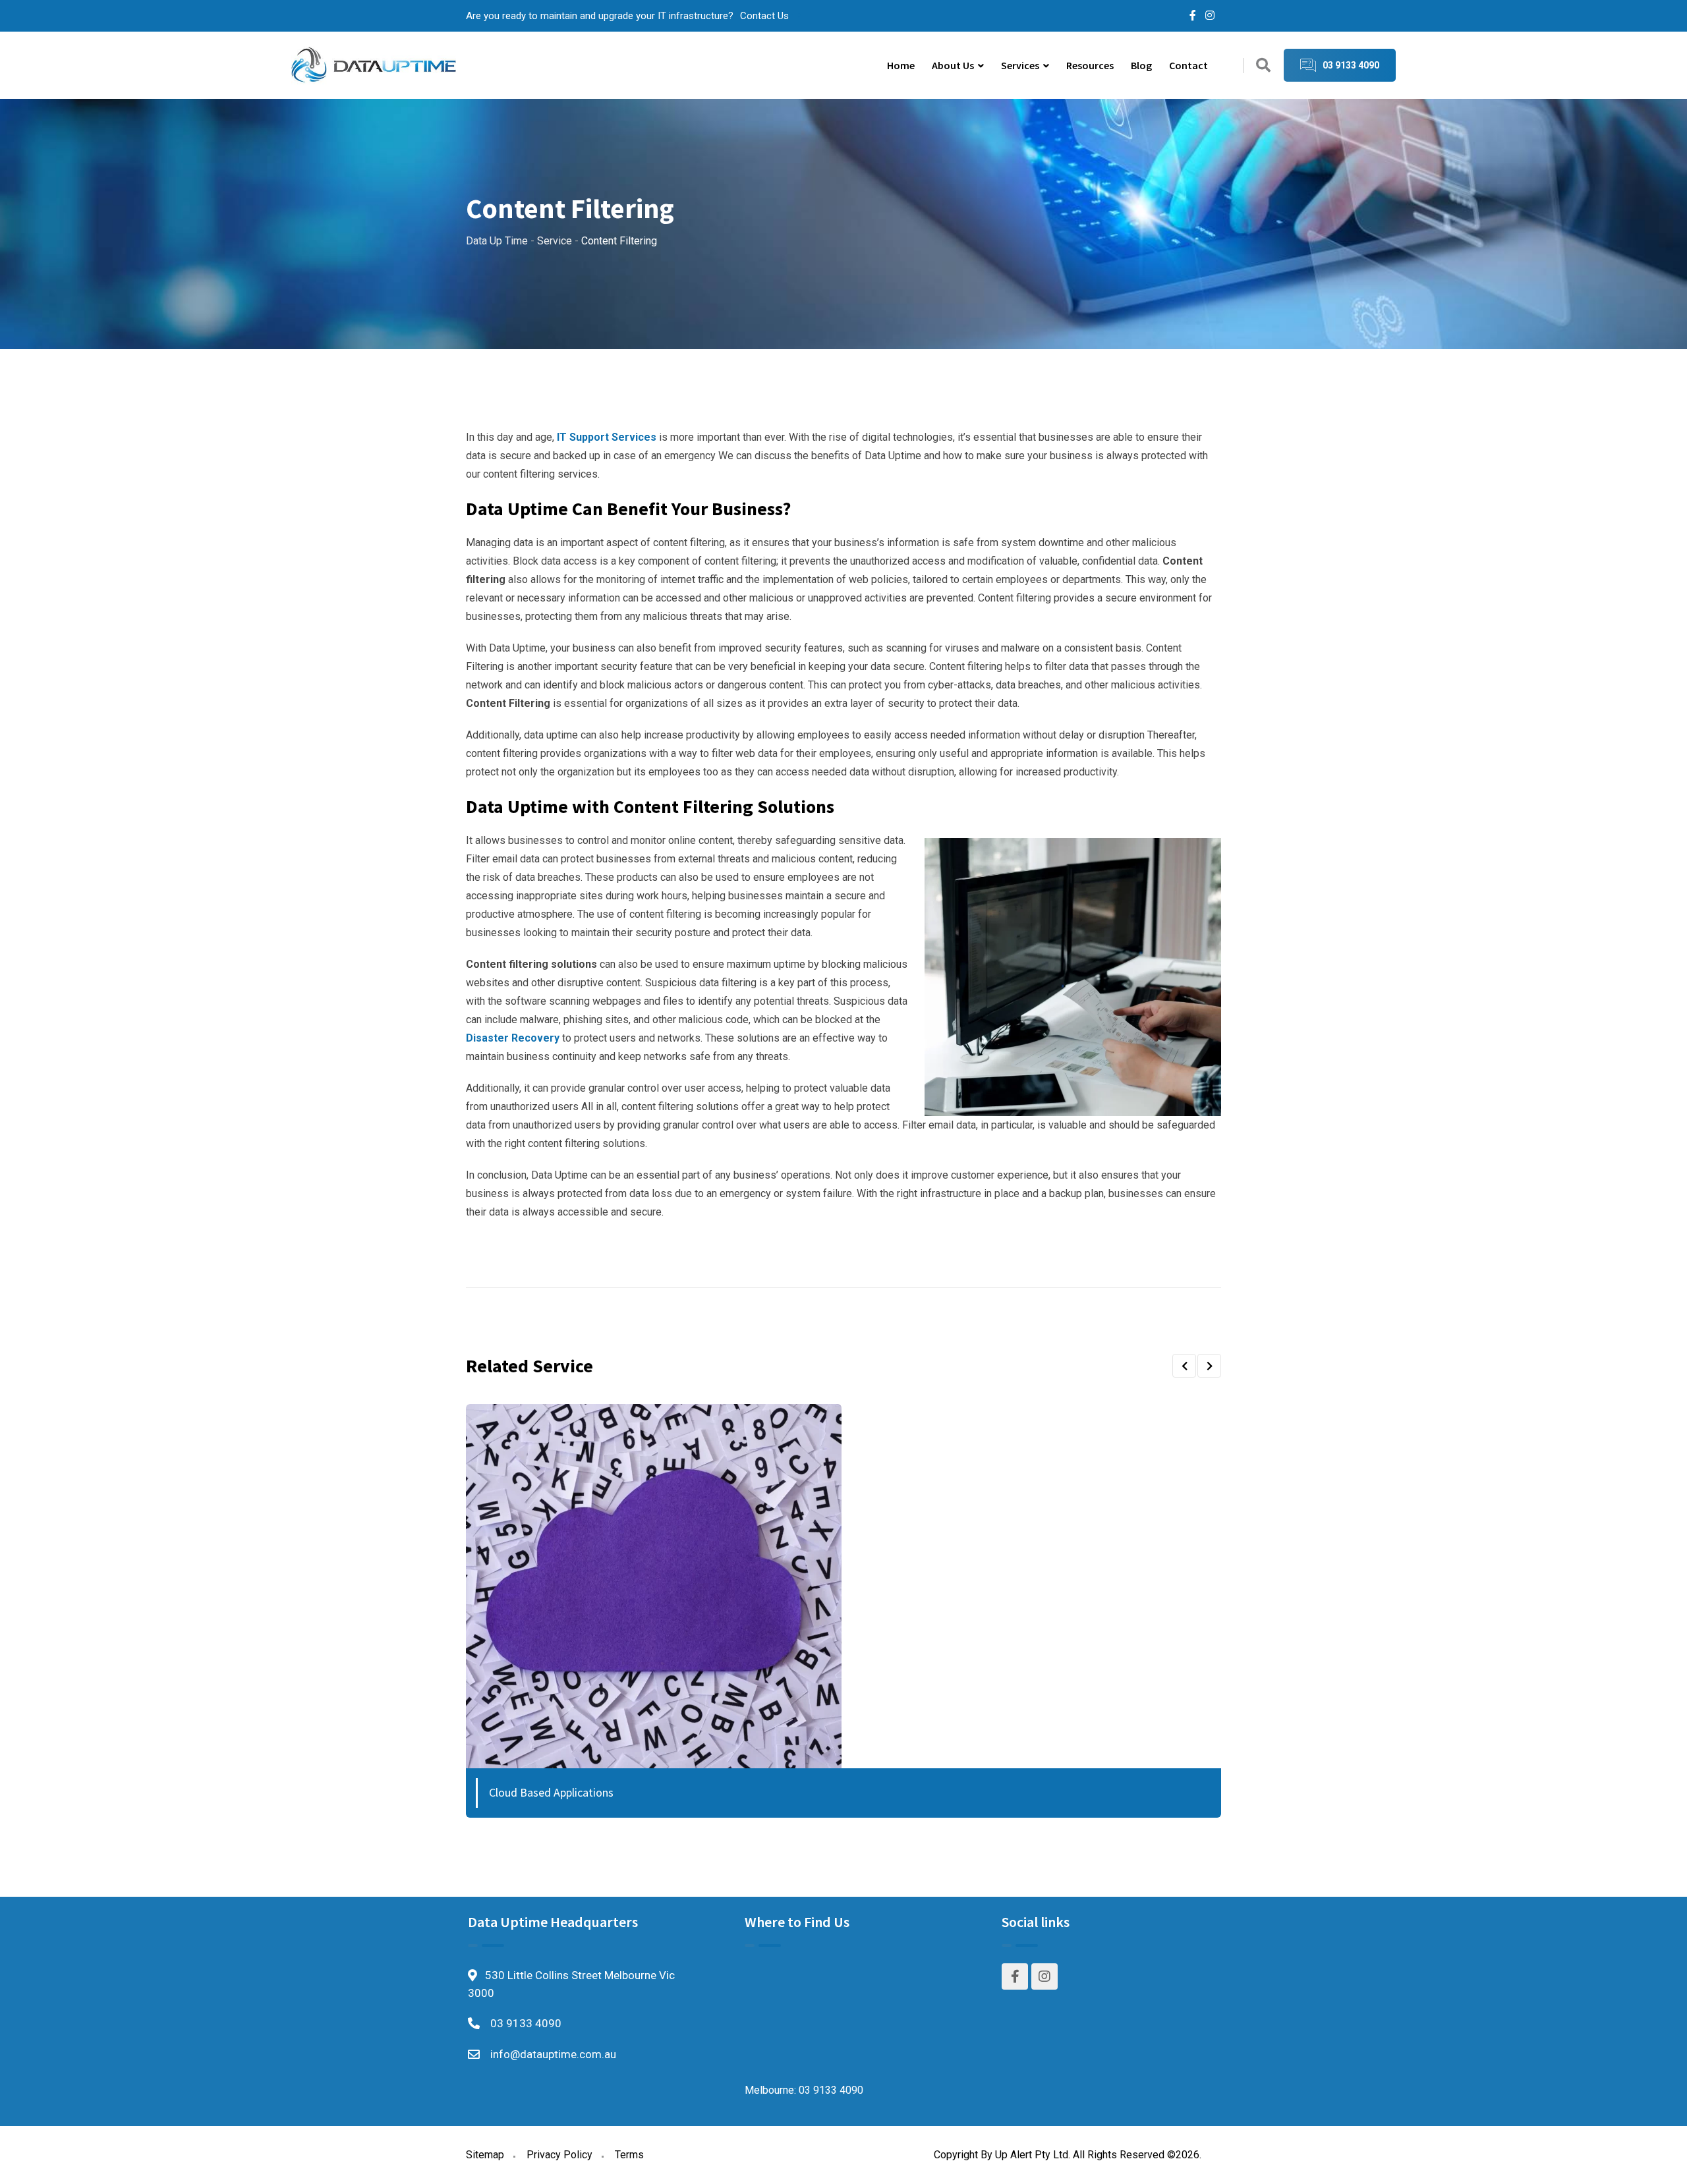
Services (1020, 65)
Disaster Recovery (513, 1038)
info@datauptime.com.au (553, 2054)
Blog (1141, 65)
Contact (1188, 65)
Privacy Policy (559, 2155)
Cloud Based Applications (551, 1792)
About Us (953, 65)
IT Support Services (607, 437)
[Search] (1263, 66)
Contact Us (764, 16)
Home (901, 65)
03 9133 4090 (526, 2023)
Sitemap (485, 2155)
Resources (1090, 65)
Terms (629, 2155)
